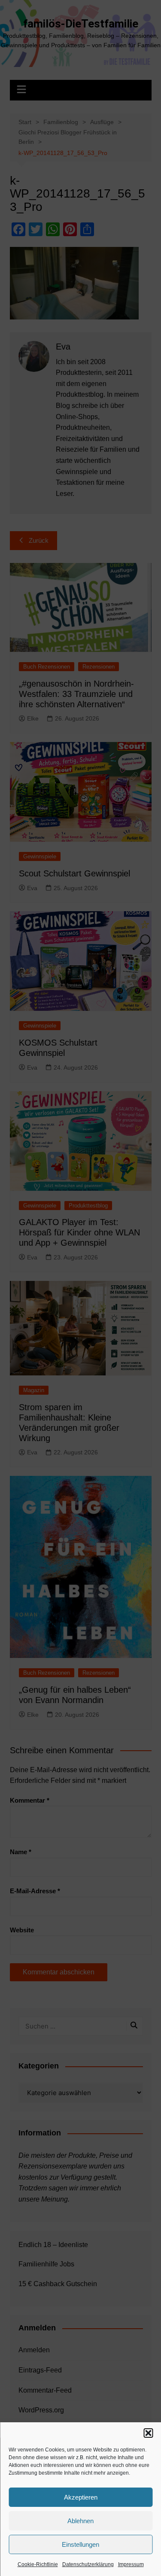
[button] (148, 2433)
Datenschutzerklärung (88, 2564)
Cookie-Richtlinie (38, 2564)
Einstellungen (80, 2544)
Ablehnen (80, 2521)
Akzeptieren (81, 2497)
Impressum (131, 2564)
